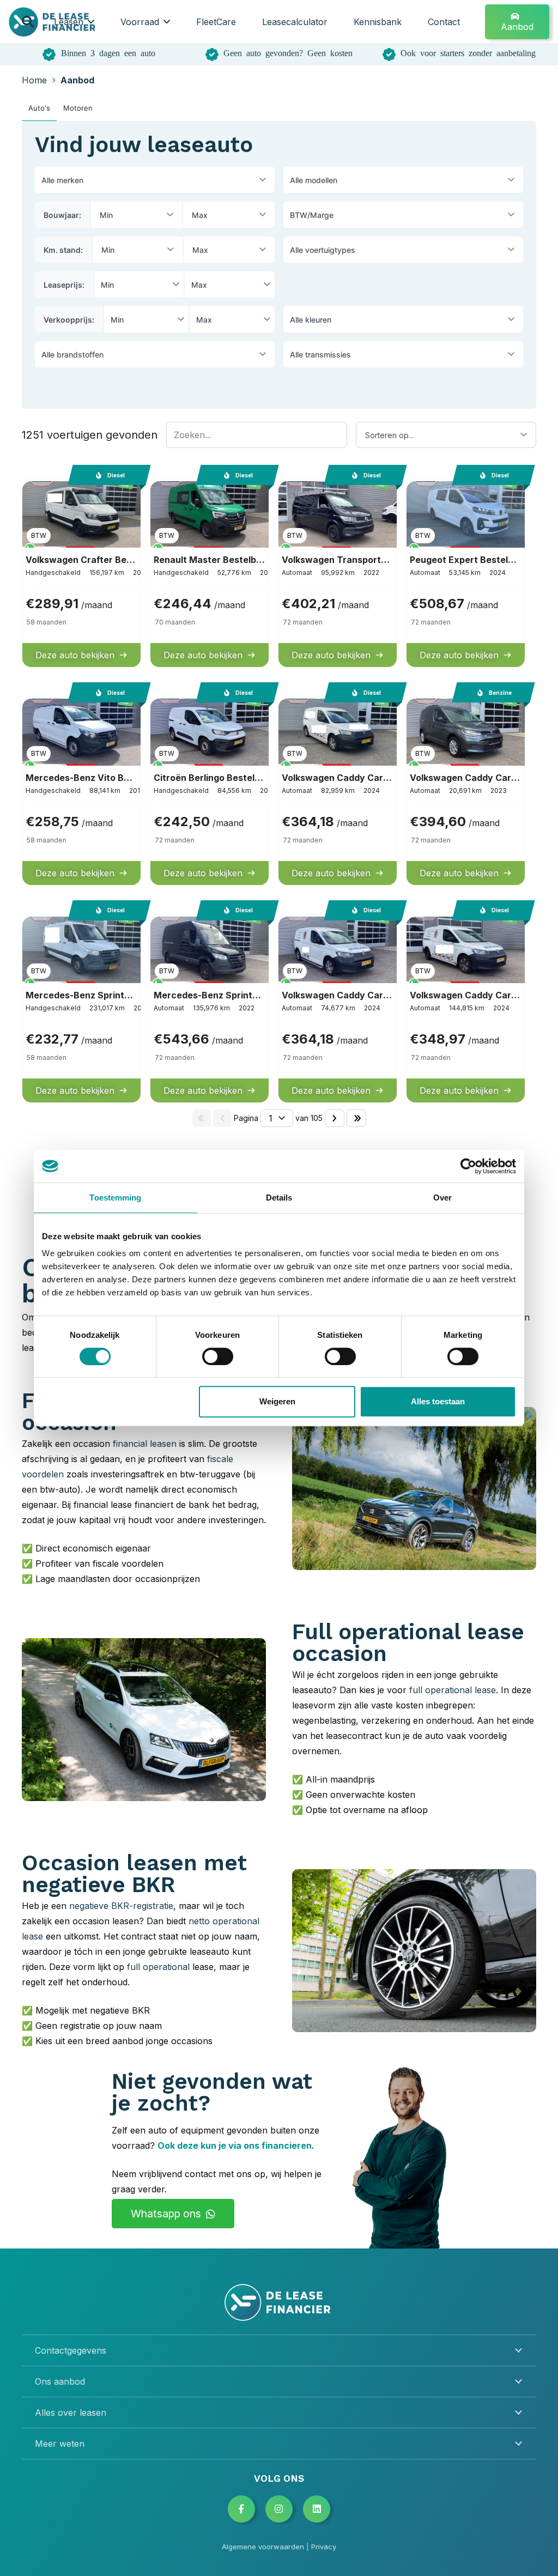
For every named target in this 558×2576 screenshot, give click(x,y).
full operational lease (453, 1690)
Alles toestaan (438, 1401)
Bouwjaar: (62, 215)
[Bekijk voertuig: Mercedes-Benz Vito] (81, 790)
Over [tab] (442, 1198)
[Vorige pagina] (222, 1118)
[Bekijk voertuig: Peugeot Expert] (466, 573)
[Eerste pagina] (202, 1118)
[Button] (241, 2509)
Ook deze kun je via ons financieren (235, 2145)
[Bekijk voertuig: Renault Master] (210, 573)
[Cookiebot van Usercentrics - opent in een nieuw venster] (468, 1166)
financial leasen (145, 1444)
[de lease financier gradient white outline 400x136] (279, 2302)
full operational (158, 1967)
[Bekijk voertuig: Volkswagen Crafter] (81, 573)
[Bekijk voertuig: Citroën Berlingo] (210, 790)
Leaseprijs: (64, 285)
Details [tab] (279, 1198)
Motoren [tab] (78, 108)
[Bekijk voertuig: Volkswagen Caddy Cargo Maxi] (338, 790)
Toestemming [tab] (115, 1198)
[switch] (218, 1356)
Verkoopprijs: (69, 320)
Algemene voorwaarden (263, 2547)
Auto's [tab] (39, 108)
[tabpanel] (279, 627)
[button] (28, 22)
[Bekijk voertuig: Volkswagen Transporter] (338, 573)
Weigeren (277, 1401)
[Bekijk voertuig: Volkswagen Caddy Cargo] (466, 790)
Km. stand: (63, 250)
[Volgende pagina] (335, 1118)
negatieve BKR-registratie (121, 1906)
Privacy (324, 2547)
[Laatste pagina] (356, 1118)
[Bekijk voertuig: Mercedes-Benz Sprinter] (81, 1008)
